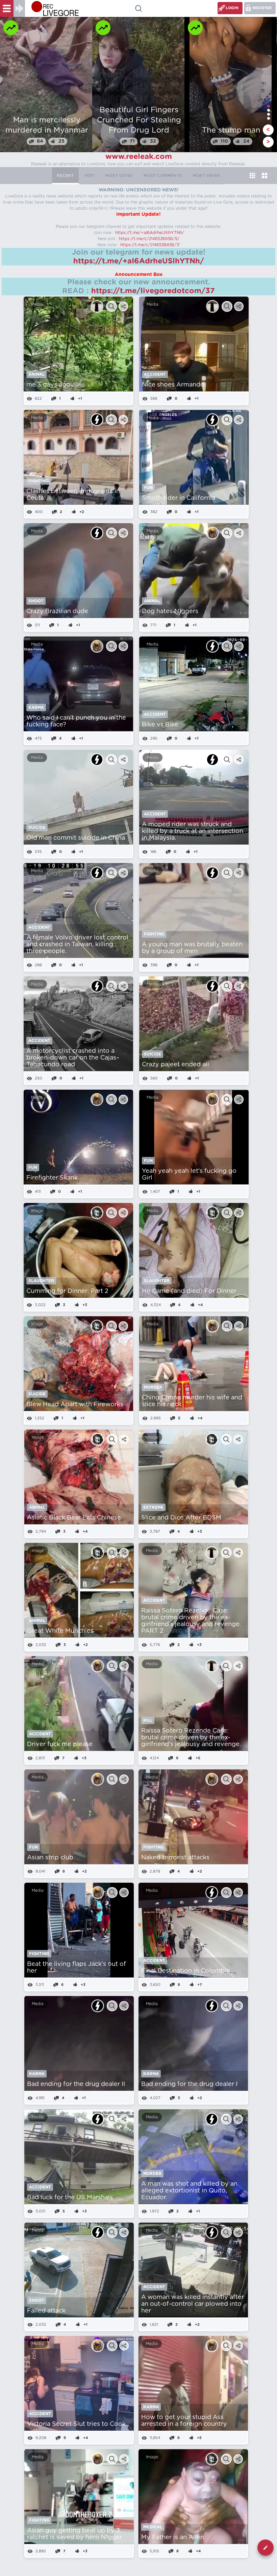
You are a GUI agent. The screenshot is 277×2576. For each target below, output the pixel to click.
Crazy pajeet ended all (175, 1065)
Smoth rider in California (179, 498)
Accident (155, 374)
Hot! (90, 176)
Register (262, 8)
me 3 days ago (48, 385)
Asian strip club (50, 1858)
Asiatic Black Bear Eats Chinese (74, 1518)
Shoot (36, 601)
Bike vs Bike (160, 725)
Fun (148, 488)
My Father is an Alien (173, 2537)
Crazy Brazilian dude (57, 611)
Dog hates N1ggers (170, 611)
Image (37, 1211)
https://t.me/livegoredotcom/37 (153, 291)
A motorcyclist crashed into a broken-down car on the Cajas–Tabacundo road (73, 1058)
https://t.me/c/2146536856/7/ (150, 245)
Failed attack (46, 2311)
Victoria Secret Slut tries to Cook (76, 2424)
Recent (65, 176)
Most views (207, 176)
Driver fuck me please (60, 1744)
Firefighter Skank (52, 1178)
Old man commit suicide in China (76, 838)
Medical (153, 2527)
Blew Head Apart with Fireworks (75, 1405)
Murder (153, 1387)
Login (232, 8)
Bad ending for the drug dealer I (189, 2084)
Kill (148, 1720)
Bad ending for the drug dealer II (76, 2084)
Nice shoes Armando (173, 385)
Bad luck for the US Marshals (70, 2198)
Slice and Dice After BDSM (181, 1518)
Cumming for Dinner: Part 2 (67, 1291)
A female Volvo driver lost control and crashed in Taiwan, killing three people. (77, 945)
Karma (36, 707)
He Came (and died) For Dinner (189, 1291)
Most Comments (163, 176)
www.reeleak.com (139, 157)
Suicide (37, 828)
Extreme (153, 1507)
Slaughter (41, 1281)
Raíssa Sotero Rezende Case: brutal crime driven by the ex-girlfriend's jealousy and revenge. (191, 1738)
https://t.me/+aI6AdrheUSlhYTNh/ (150, 233)
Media (37, 304)
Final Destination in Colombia (185, 1971)
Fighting (39, 481)
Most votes (119, 176)
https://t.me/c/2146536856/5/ (149, 239)
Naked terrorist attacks (175, 1858)
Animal (36, 374)
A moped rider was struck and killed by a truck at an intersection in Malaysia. (193, 831)
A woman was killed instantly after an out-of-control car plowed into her (193, 2304)
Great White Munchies (60, 1631)
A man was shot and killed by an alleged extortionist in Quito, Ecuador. (189, 2191)
